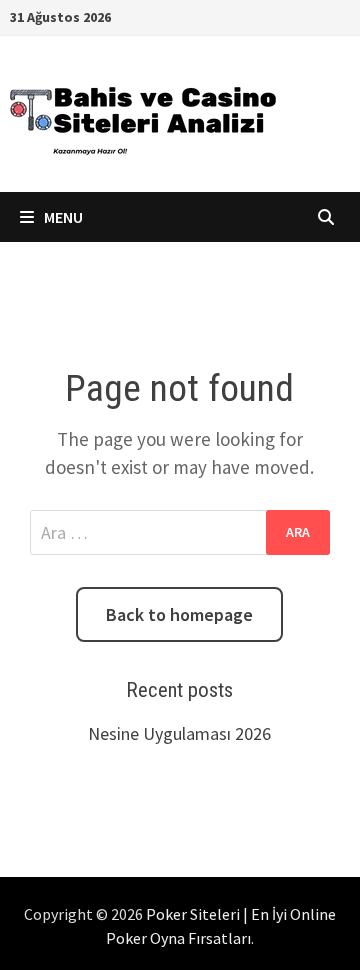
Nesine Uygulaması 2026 (179, 733)
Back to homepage (179, 614)
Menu (62, 217)
